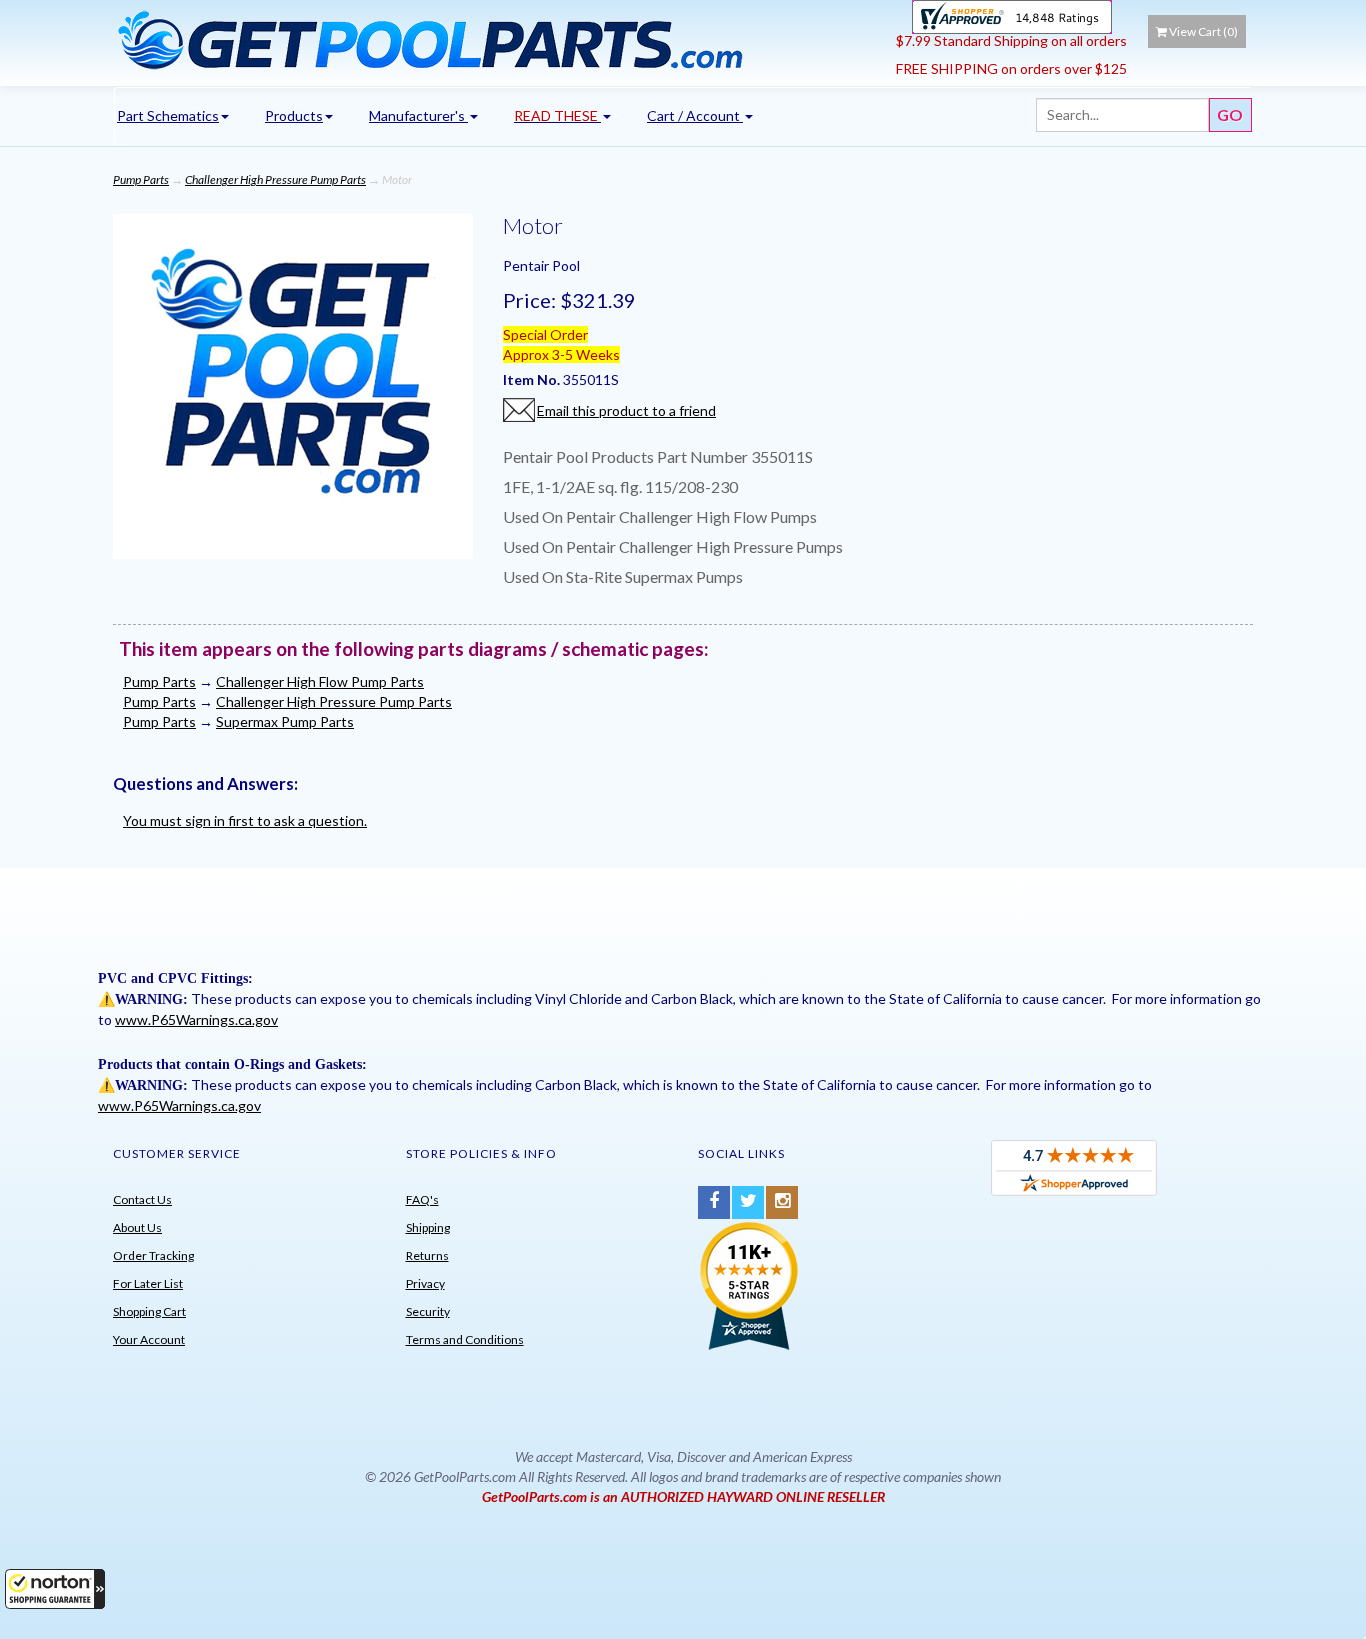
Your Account (149, 1339)
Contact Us (142, 1199)
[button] (55, 1589)
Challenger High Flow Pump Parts (320, 681)
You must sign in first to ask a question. (245, 820)
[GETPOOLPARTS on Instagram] (782, 1202)
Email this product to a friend (626, 410)
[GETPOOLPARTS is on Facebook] (714, 1202)
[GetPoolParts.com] (497, 39)
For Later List (148, 1283)
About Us (137, 1227)
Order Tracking (153, 1255)
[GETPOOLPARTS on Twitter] (748, 1202)
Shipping (428, 1227)
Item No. (533, 379)
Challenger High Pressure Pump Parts (275, 179)
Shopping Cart (149, 1311)
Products (294, 115)
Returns (427, 1255)
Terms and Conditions (465, 1339)
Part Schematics (168, 115)
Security (428, 1311)
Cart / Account (695, 115)
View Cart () (1203, 31)
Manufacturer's (418, 115)
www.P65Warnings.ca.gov (196, 1019)
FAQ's (422, 1199)
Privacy (425, 1283)
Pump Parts (141, 179)
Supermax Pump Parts (285, 721)
